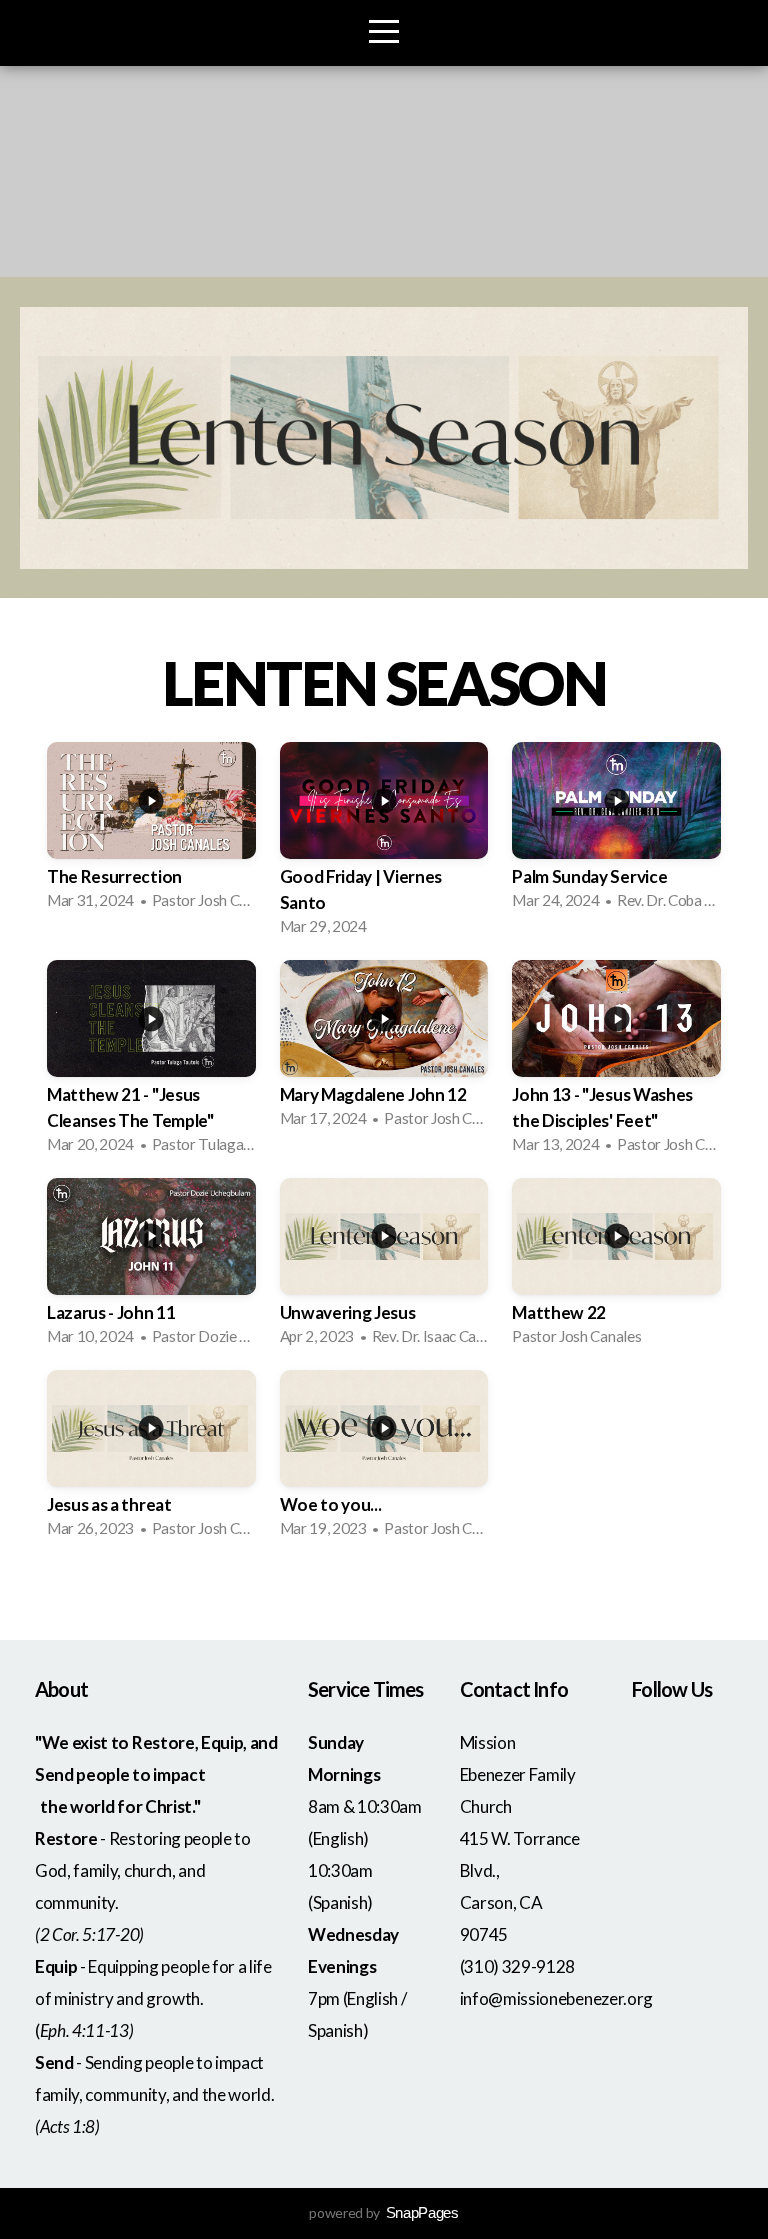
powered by (383, 2212)
